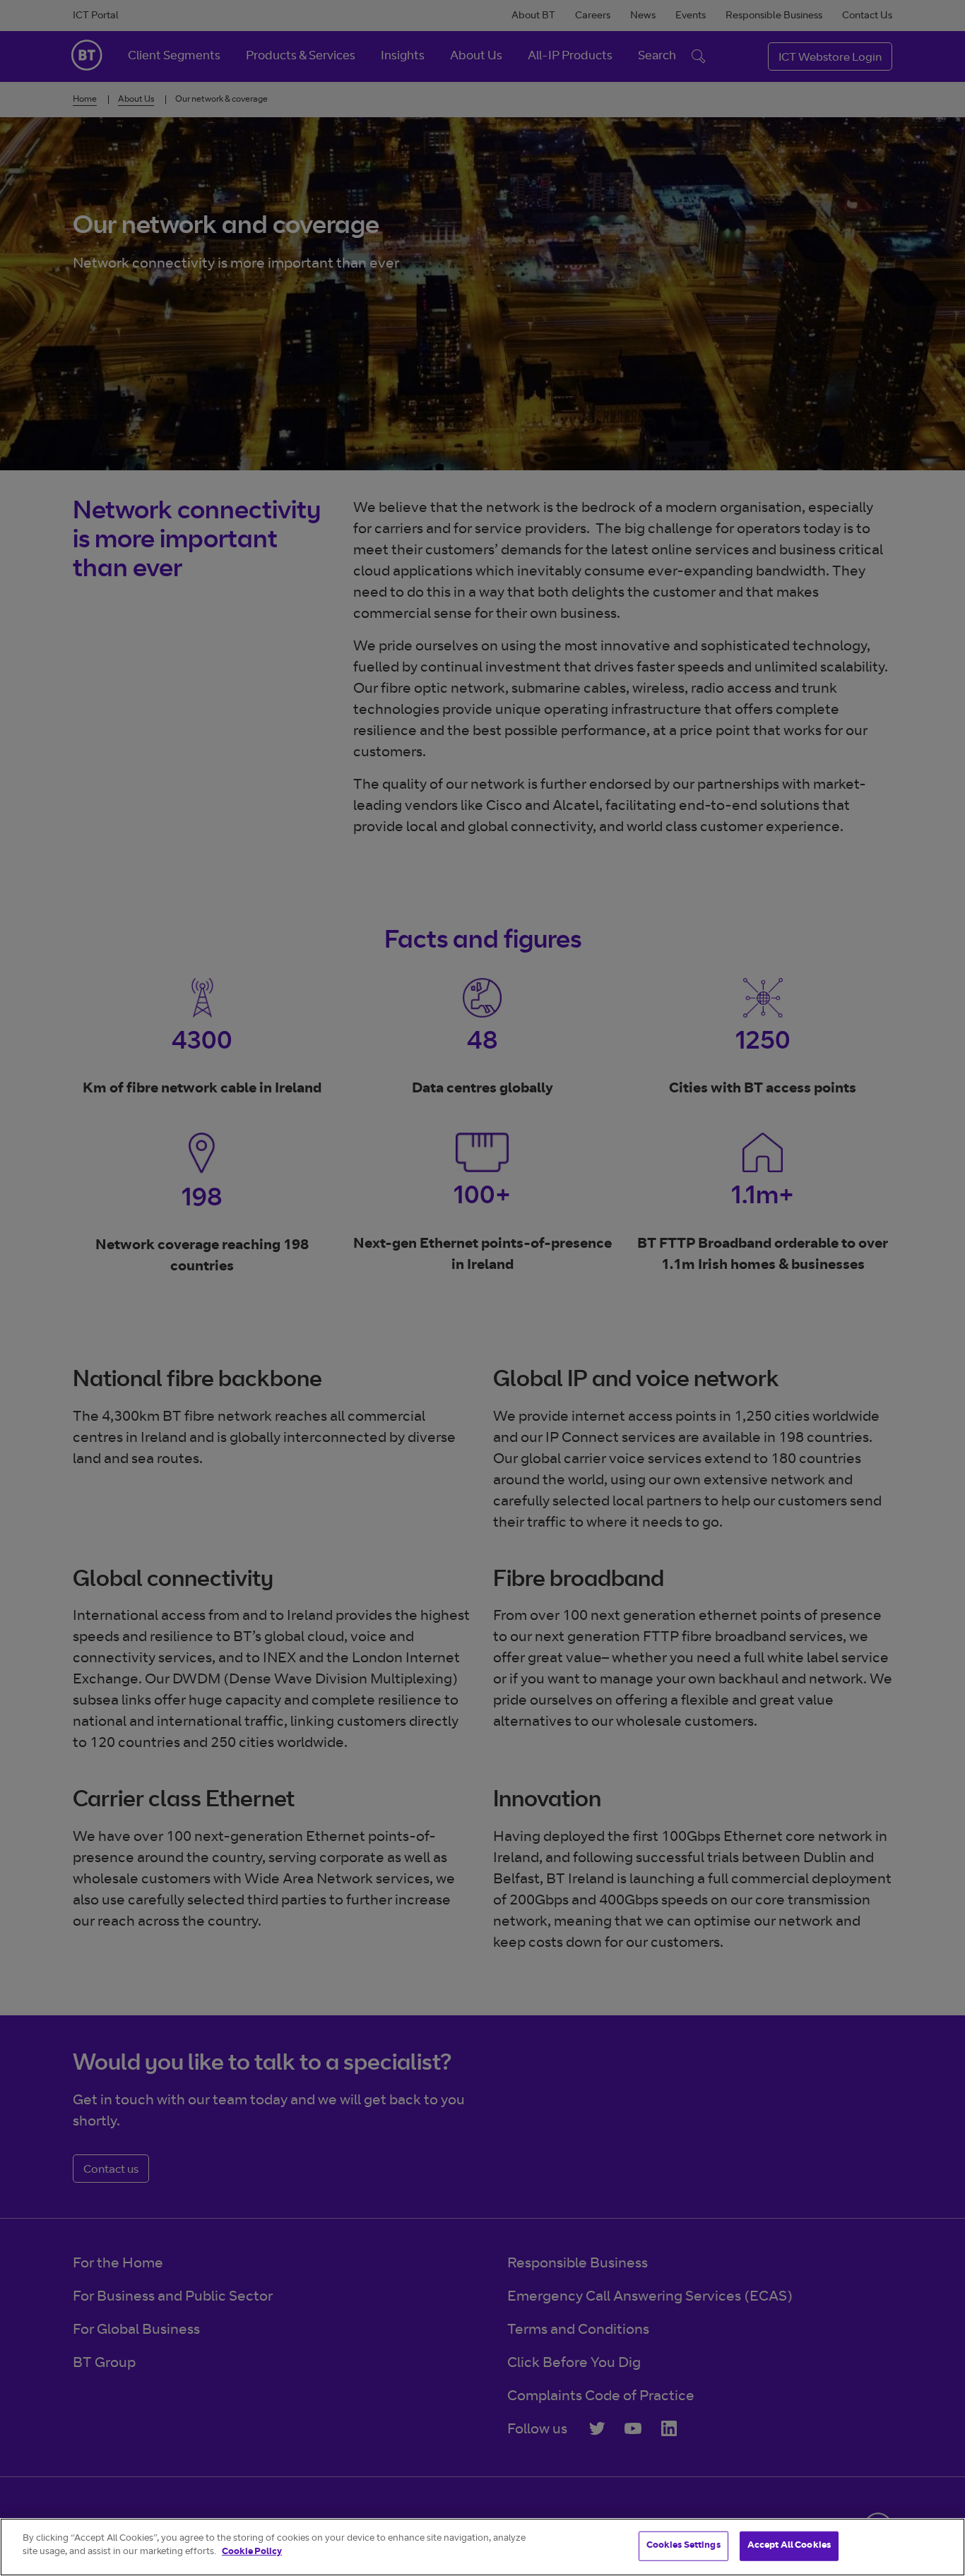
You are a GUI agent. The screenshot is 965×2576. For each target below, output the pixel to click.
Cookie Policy (252, 2552)
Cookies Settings (683, 2546)
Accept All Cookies (789, 2546)
